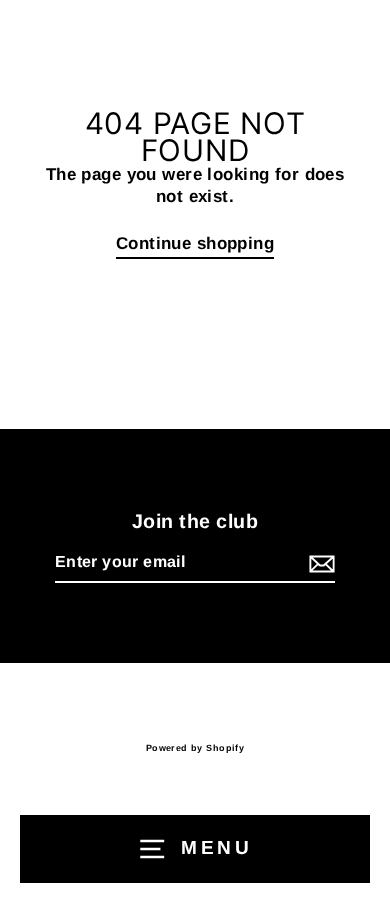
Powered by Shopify (195, 748)
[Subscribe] (319, 563)
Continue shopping (195, 243)
